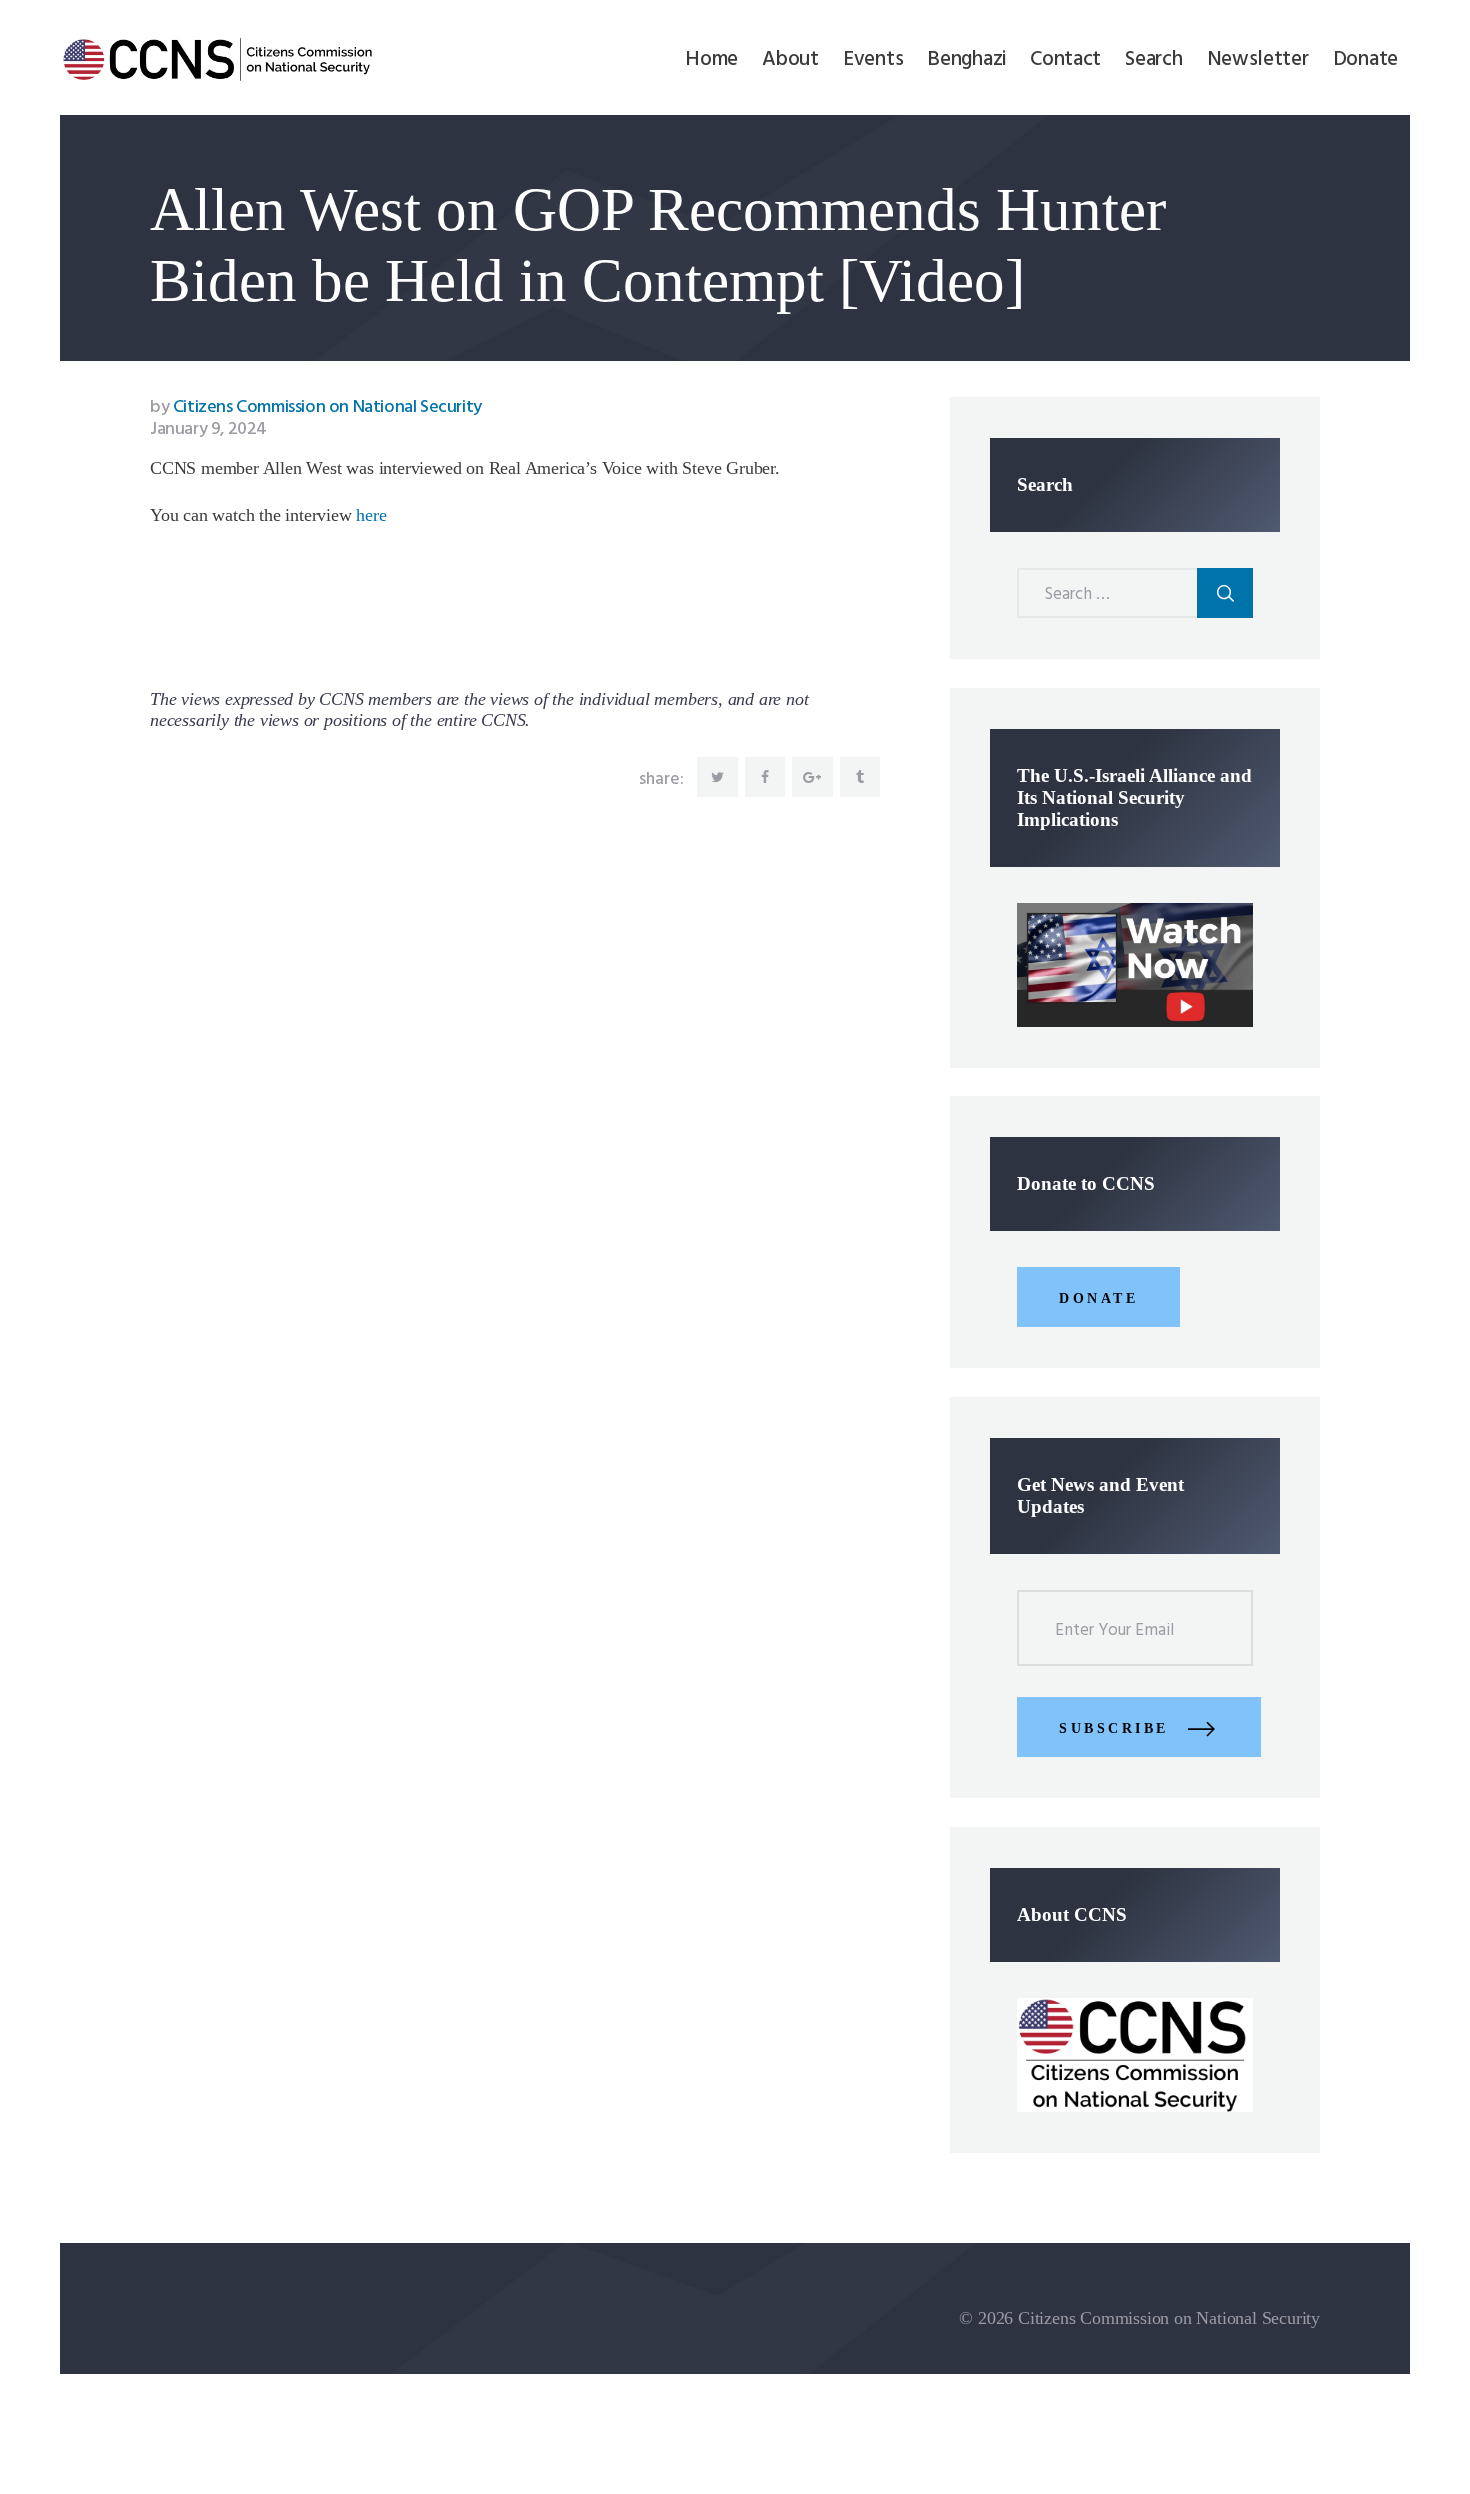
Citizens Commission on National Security (316, 407)
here (371, 515)
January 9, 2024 (208, 429)
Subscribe (1114, 1728)
